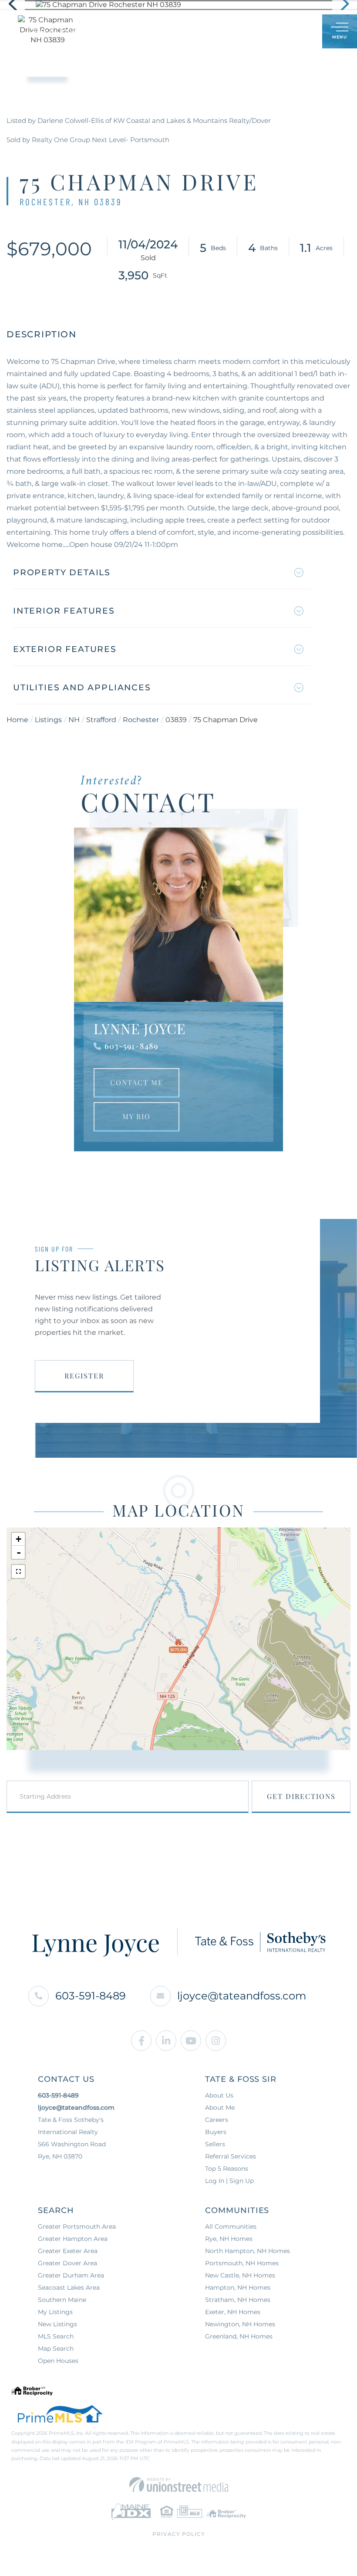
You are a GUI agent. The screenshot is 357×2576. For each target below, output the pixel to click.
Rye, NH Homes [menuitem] (229, 2239)
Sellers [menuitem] (215, 2144)
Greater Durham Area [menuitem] (71, 2275)
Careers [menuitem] (217, 2120)
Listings (48, 720)
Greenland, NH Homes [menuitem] (239, 2336)
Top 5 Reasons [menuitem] (227, 2169)
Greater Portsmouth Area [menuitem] (77, 2226)
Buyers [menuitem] (216, 2132)
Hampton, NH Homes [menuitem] (238, 2288)
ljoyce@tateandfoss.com (242, 1996)
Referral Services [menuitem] (231, 2156)
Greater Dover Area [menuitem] (67, 2263)
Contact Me (137, 1082)
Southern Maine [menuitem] (62, 2300)
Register (84, 1376)
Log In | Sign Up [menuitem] (229, 2181)
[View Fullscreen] (18, 1571)
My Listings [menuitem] (55, 2312)
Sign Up (296, 32)
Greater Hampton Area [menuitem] (73, 2239)
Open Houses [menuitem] (58, 2361)
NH (74, 720)
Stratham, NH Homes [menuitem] (238, 2300)
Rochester (141, 720)
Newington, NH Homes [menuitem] (240, 2324)
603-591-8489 (131, 1046)
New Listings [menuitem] (57, 2324)
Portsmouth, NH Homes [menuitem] (242, 2263)
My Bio (136, 1116)
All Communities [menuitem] (231, 2226)
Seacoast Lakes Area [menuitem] (69, 2288)
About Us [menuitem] (219, 2095)
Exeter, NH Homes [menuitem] (233, 2312)
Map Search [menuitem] (56, 2349)
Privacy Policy (179, 2534)
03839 (176, 720)
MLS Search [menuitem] (56, 2336)
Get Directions (301, 1796)
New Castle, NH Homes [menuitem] (240, 2275)
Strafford (101, 720)
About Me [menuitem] (220, 2108)
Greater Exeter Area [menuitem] (68, 2251)
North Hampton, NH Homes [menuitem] (248, 2251)
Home (17, 720)
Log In (273, 32)
